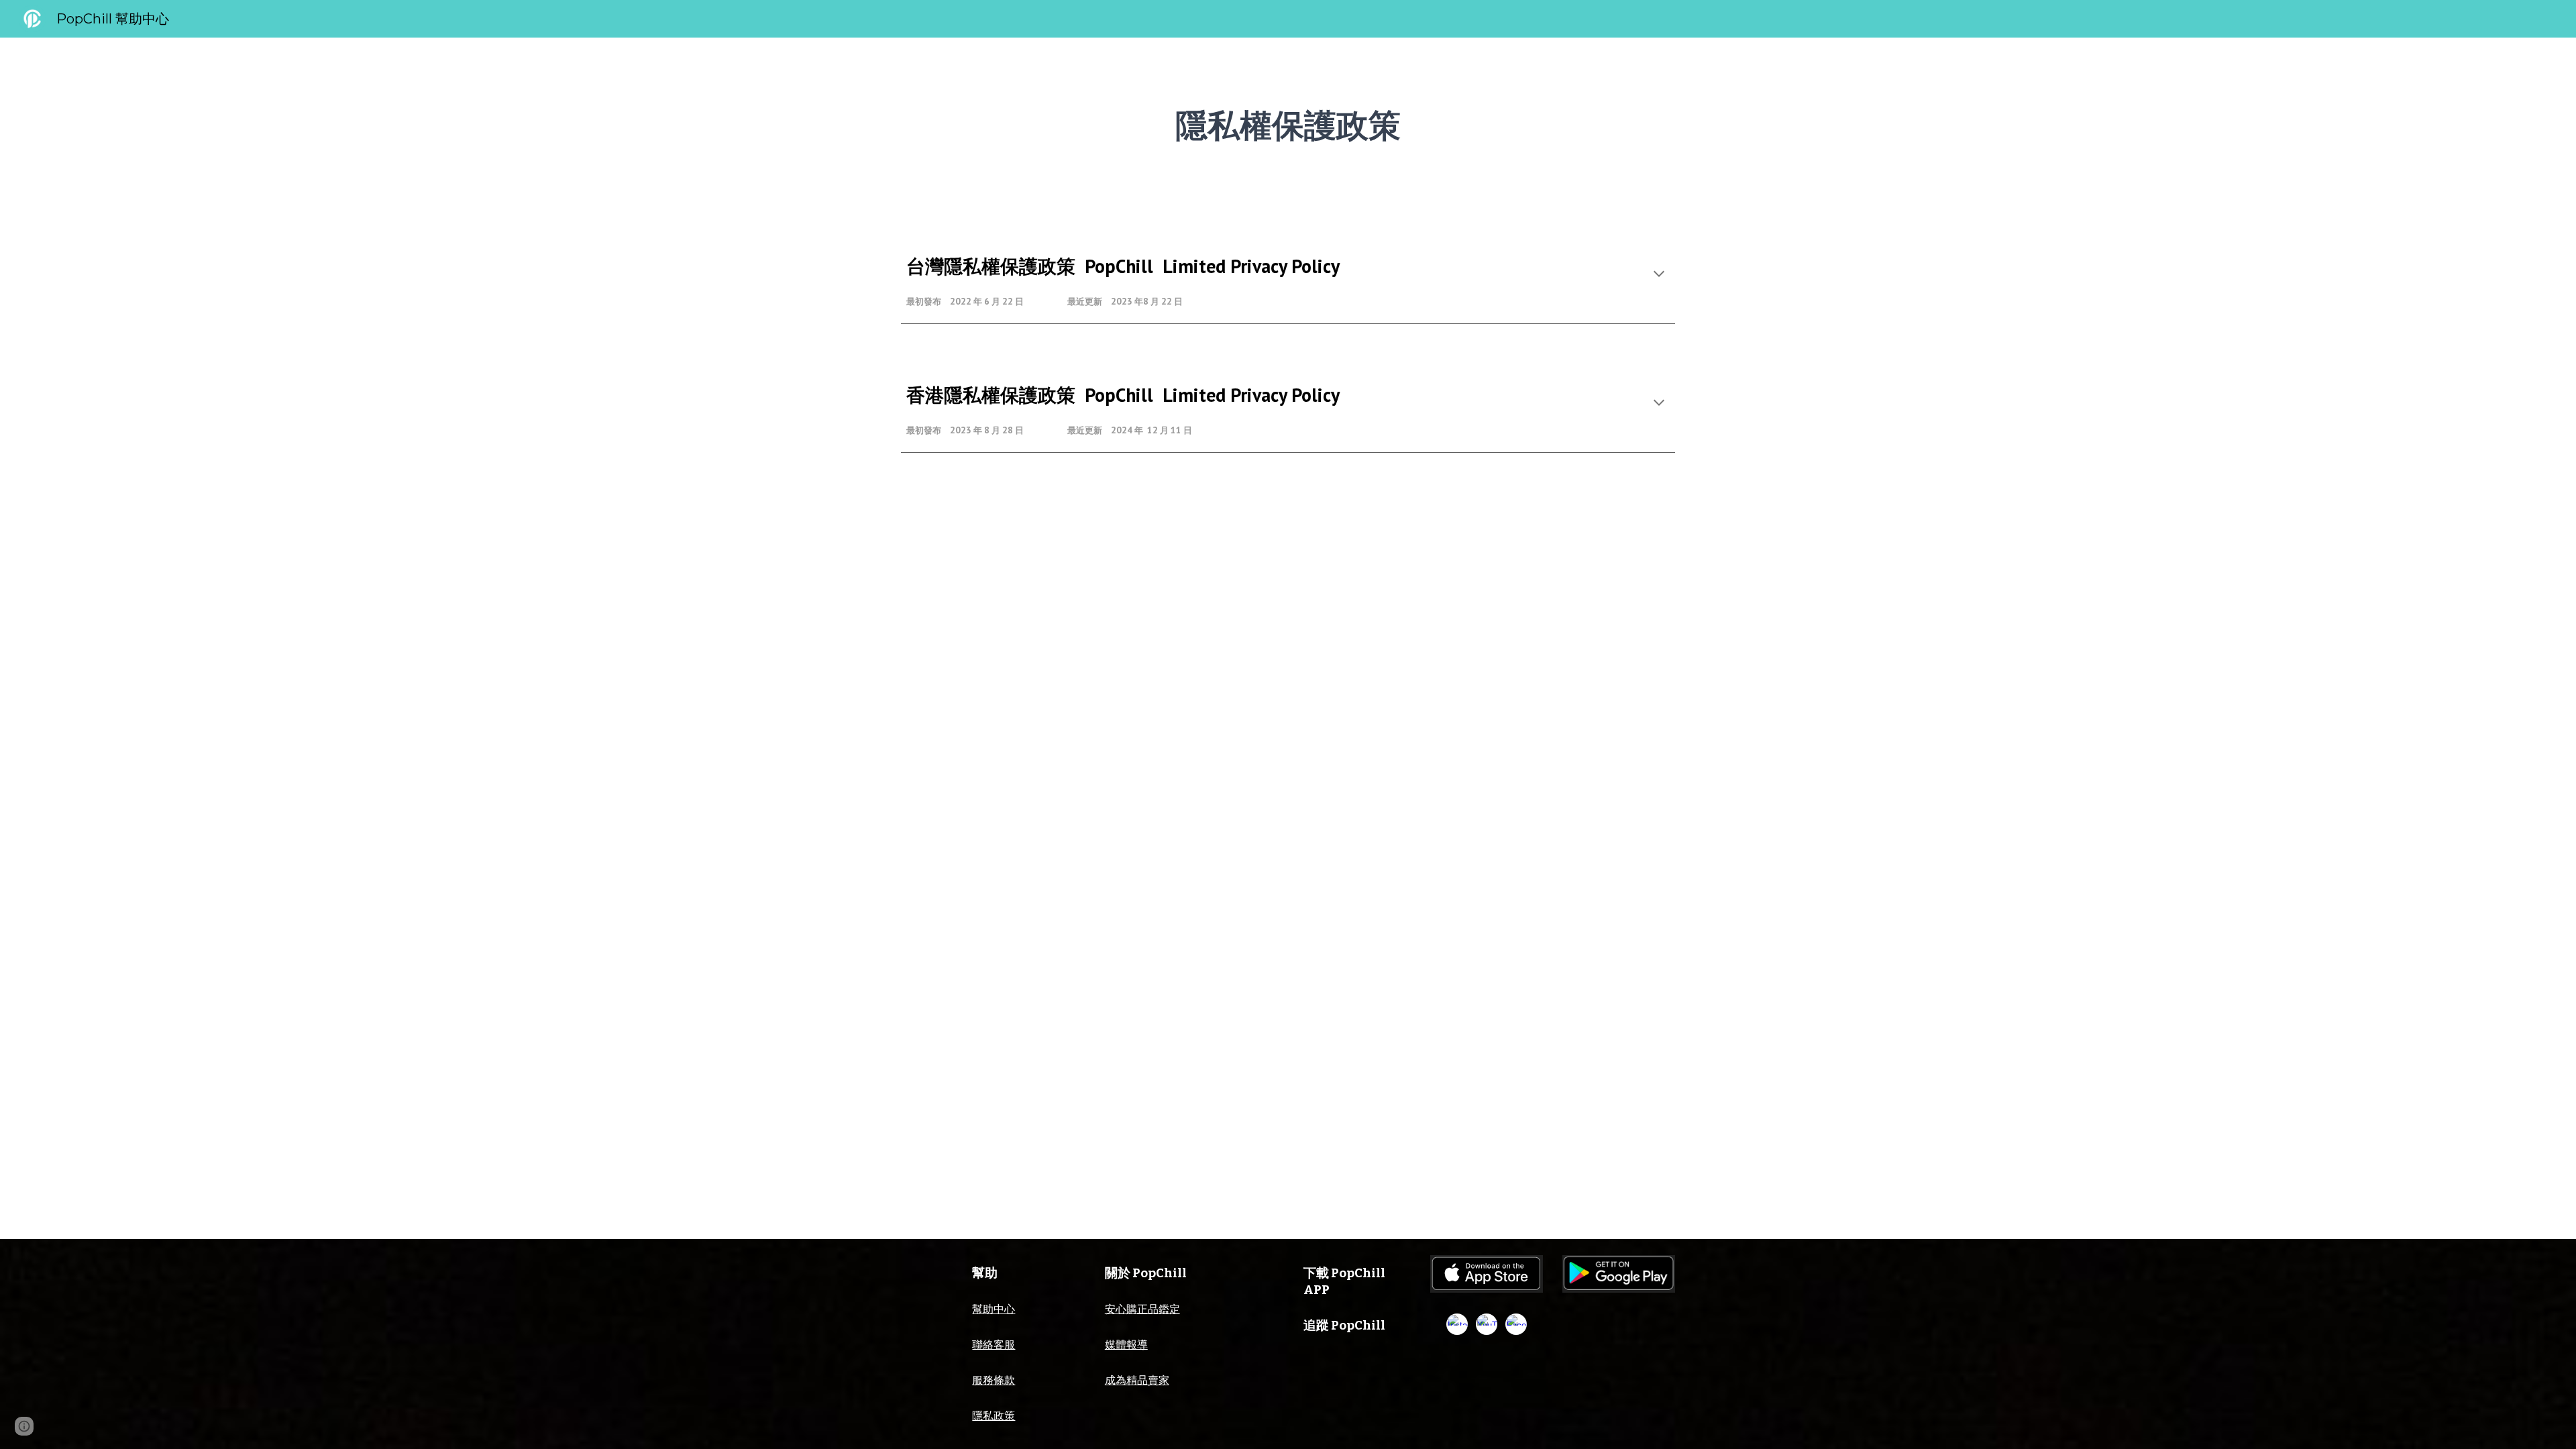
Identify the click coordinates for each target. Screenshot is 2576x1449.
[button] (1659, 275)
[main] (1288, 124)
